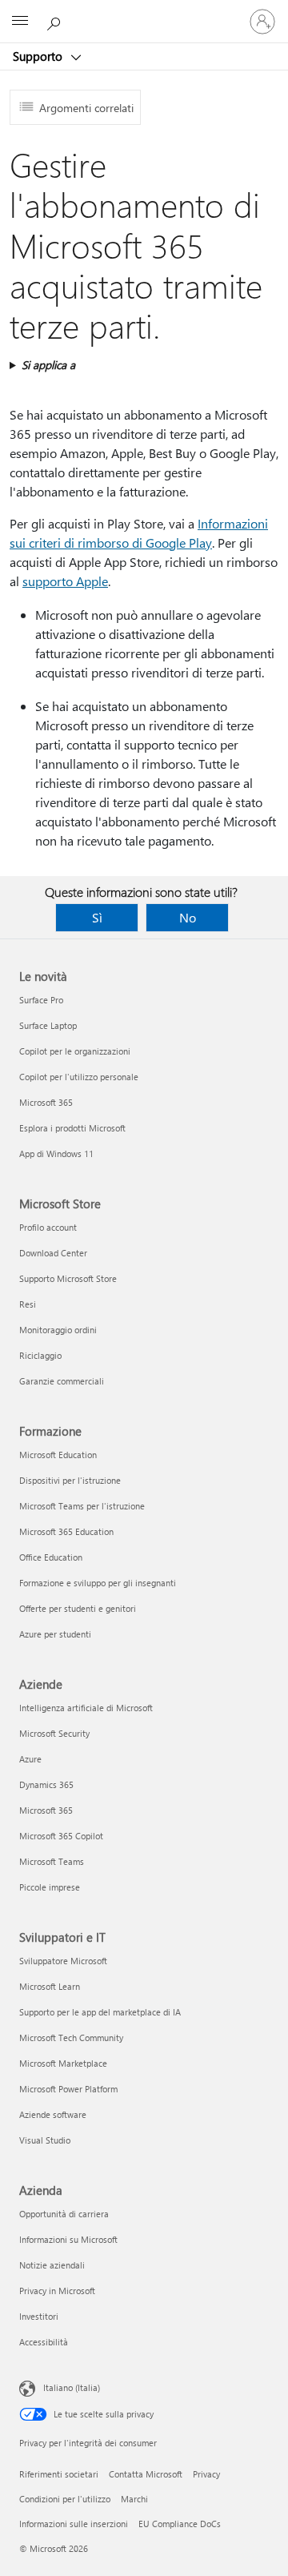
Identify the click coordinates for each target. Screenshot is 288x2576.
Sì (97, 917)
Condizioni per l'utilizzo (65, 2499)
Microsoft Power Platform (68, 2089)
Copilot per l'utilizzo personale (79, 1077)
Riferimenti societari (59, 2474)
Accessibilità (44, 2342)
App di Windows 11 (56, 1153)
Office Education (51, 1557)
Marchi (134, 2499)
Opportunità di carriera (64, 2214)
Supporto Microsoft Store (68, 1278)
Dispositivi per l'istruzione (70, 1480)
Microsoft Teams (52, 1861)
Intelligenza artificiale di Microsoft (86, 1708)
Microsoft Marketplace (63, 2063)
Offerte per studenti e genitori (78, 1608)
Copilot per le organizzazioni (75, 1051)
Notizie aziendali (52, 2265)
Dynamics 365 (46, 1784)
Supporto (39, 56)
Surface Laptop (48, 1025)
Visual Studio (45, 2140)
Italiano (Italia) (72, 2387)
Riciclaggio (40, 1355)
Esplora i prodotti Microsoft (72, 1128)
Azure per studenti (55, 1634)
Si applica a (48, 365)
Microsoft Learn (50, 1986)
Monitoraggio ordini (58, 1330)
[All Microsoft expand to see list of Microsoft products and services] (20, 22)
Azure (30, 1759)
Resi (28, 1304)
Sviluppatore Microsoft (63, 1961)
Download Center (53, 1253)
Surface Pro (41, 1000)
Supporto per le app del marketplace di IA (100, 2012)
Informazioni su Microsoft (68, 2239)
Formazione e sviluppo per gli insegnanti (98, 1583)
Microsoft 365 (46, 1102)
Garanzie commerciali (62, 1381)
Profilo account (48, 1227)
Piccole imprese (50, 1887)
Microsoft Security (54, 1733)
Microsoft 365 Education (66, 1531)
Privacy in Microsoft (57, 2291)
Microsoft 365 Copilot (61, 1836)
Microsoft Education (58, 1455)
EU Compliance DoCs (180, 2524)
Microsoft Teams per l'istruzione (82, 1506)
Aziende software (53, 2114)
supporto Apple (65, 581)
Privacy (206, 2474)
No (188, 917)
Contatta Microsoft (146, 2474)
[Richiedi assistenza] (56, 21)
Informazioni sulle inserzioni (74, 2524)
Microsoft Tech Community (71, 2037)
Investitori (39, 2316)
